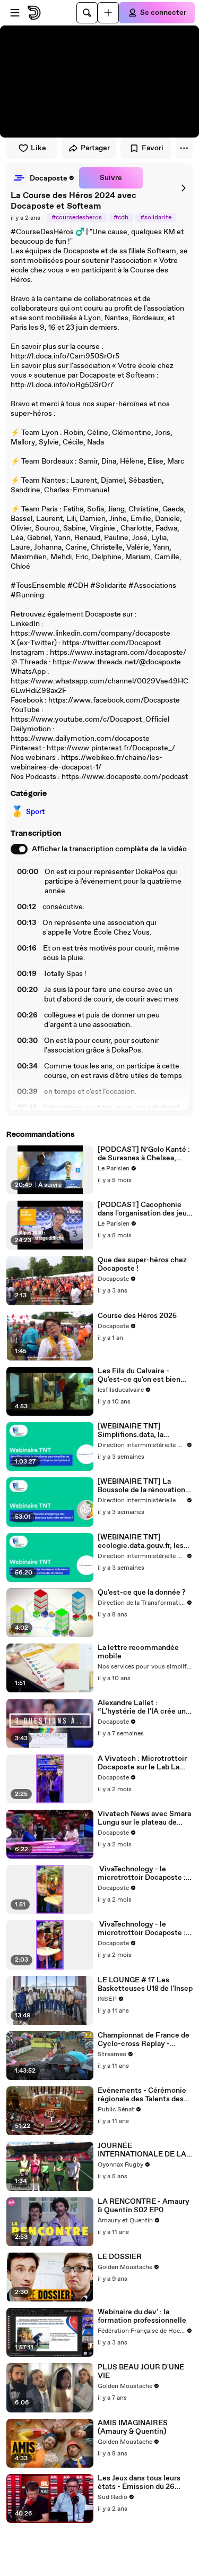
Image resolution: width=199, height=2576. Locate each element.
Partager (95, 148)
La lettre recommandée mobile (138, 1652)
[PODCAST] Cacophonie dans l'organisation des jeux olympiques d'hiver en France (144, 1209)
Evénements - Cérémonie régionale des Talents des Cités (142, 2095)
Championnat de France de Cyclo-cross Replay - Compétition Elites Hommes (144, 2040)
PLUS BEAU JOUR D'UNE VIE (141, 2372)
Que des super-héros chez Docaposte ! (142, 1264)
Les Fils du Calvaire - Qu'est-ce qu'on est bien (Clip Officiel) (139, 1375)
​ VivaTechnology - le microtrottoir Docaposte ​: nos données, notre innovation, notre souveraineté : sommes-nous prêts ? (142, 1873)
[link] (43, 178)
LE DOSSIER (120, 2257)
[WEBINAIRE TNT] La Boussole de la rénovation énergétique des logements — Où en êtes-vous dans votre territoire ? (145, 1486)
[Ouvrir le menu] (15, 13)
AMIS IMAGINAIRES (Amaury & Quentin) (133, 2427)
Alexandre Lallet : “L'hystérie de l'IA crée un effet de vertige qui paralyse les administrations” (142, 1707)
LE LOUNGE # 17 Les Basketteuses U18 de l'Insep (145, 1984)
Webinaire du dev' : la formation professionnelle (142, 2316)
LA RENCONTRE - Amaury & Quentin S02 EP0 (144, 2206)
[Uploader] (108, 13)
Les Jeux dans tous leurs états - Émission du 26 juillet (139, 2483)
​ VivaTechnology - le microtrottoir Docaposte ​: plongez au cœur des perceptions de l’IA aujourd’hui (142, 1929)
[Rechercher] (87, 13)
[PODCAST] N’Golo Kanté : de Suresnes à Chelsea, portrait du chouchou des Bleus (144, 1154)
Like (38, 148)
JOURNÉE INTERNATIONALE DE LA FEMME (142, 2150)
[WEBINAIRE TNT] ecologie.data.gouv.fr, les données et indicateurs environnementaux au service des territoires (141, 1542)
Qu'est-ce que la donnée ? (142, 1593)
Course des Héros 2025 (137, 1316)
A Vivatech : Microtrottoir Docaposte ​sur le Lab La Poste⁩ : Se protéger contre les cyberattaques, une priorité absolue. (143, 1763)
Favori (153, 148)
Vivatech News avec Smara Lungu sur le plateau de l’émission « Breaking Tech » (144, 1818)
